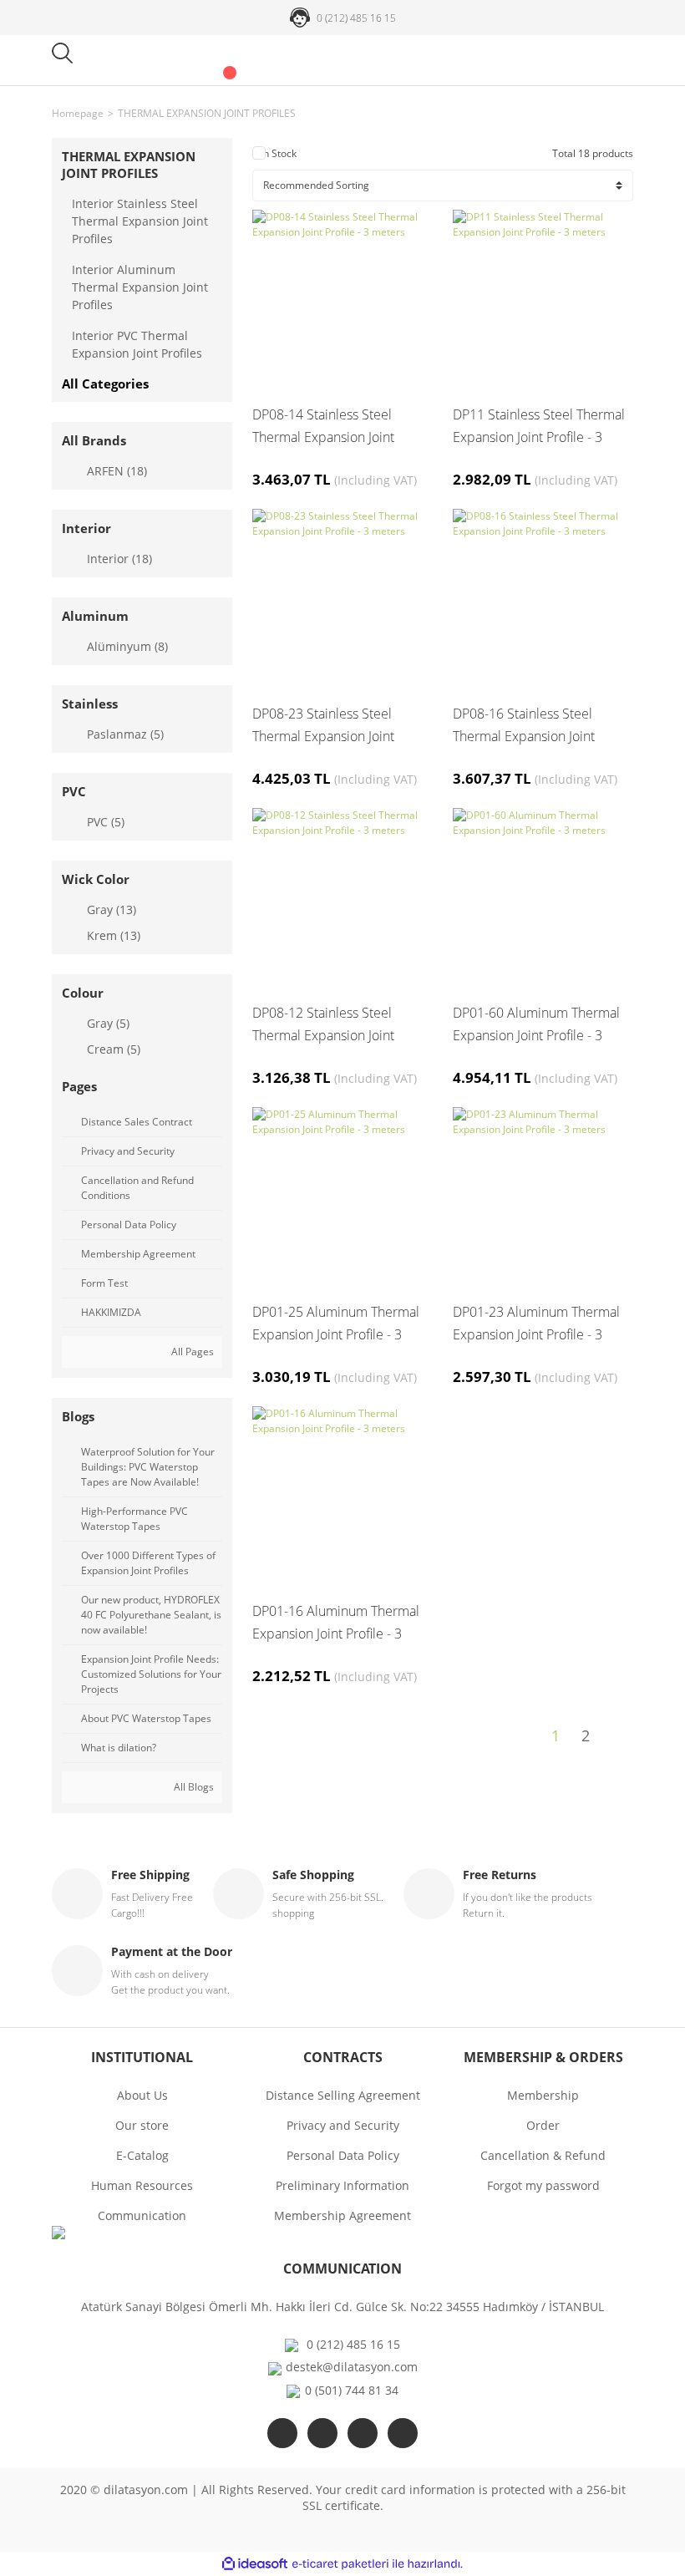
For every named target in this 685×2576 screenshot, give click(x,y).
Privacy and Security (343, 2125)
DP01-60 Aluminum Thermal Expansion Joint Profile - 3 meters (536, 1025)
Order (543, 2125)
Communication (142, 2215)
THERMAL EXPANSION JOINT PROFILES (207, 113)
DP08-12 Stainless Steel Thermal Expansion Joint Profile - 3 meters (323, 1025)
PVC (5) (106, 822)
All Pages (191, 1352)
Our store (142, 2125)
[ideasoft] (255, 2564)
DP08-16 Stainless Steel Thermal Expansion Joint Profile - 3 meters (524, 726)
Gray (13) (112, 909)
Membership (543, 2095)
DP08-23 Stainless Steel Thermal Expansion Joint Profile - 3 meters (323, 726)
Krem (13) (114, 935)
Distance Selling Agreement (343, 2095)
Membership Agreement (342, 2215)
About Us (142, 2095)
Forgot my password (543, 2185)
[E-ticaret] (340, 2564)
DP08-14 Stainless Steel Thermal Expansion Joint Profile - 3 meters (323, 427)
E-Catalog (142, 2155)
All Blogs (193, 1787)
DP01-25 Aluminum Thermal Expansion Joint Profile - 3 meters (336, 1324)
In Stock (279, 153)
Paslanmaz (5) (125, 734)
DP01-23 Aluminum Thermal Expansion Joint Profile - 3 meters (536, 1324)
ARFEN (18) (117, 471)
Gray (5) (108, 1023)
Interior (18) (119, 559)
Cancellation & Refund (543, 2155)
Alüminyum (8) (127, 646)
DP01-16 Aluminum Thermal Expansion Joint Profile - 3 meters (336, 1623)
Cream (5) (114, 1049)
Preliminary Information (342, 2185)
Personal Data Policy (343, 2155)
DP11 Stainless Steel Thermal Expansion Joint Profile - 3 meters (539, 427)
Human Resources (142, 2185)
